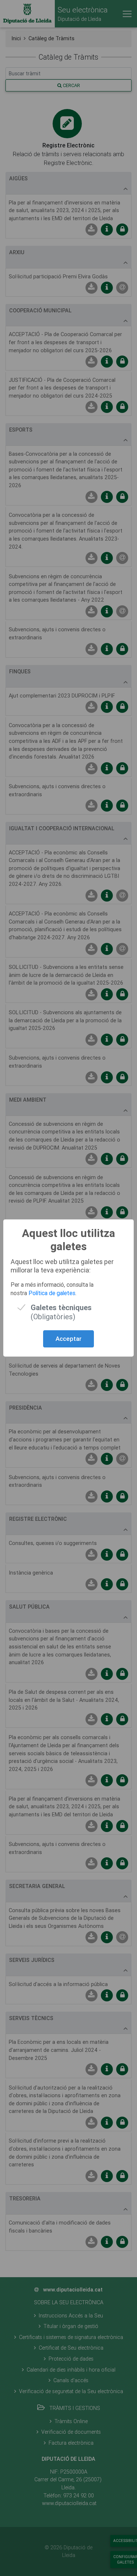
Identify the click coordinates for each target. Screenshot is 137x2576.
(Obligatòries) (61, 1307)
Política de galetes (52, 1293)
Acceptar (68, 1339)
